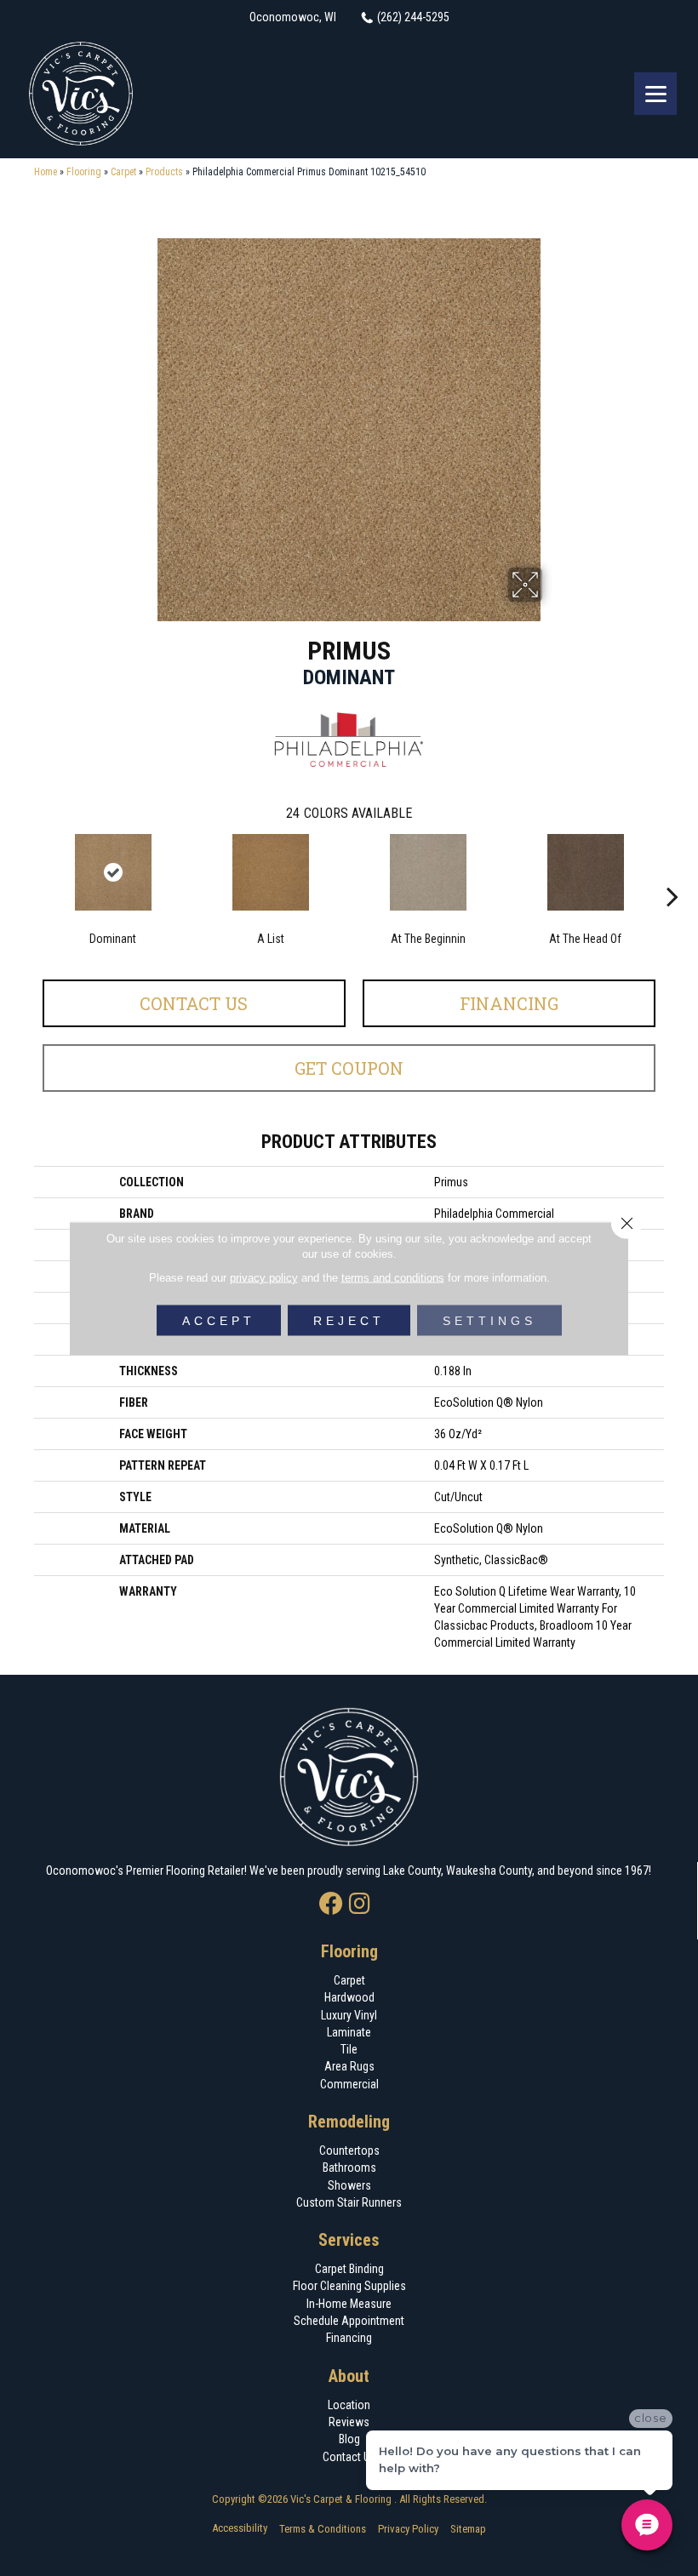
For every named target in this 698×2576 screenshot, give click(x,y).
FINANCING (509, 1003)
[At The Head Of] (585, 872)
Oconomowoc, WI (293, 17)
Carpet (123, 172)
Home (46, 172)
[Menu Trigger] (655, 94)
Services (349, 2240)
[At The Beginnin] (428, 872)
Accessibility (240, 2528)
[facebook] (331, 1905)
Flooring (84, 172)
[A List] (270, 872)
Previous (26, 871)
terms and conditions (393, 1277)
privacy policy (264, 1277)
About (349, 2376)
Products (164, 172)
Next (672, 871)
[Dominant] (113, 872)
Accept (219, 1320)
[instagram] (360, 1905)
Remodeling (349, 2122)
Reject (349, 1320)
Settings (489, 1320)
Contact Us (194, 1003)
